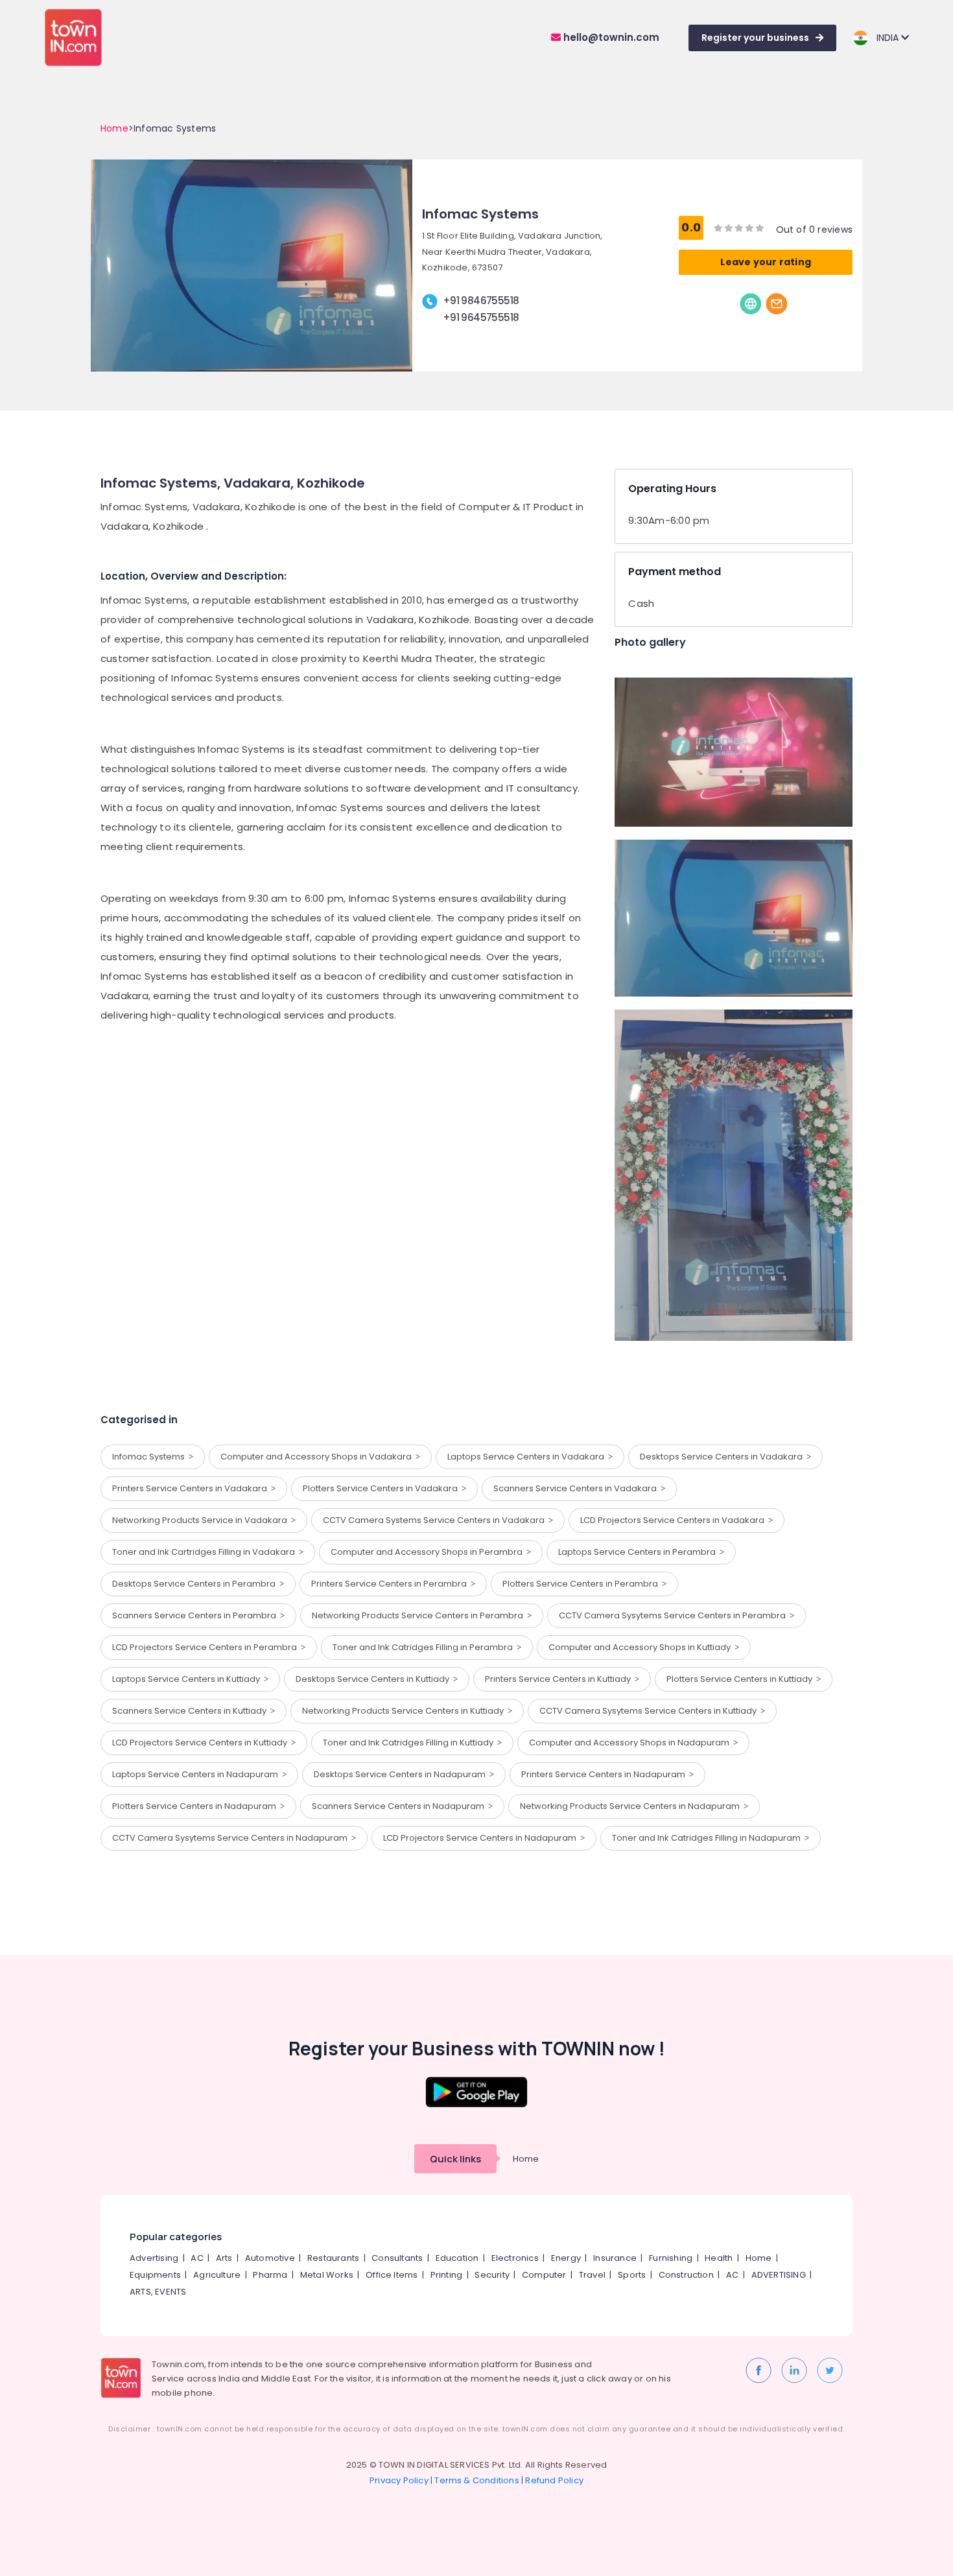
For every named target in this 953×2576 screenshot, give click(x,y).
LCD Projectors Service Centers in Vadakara (674, 1520)
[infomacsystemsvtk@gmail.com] (777, 303)
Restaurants (333, 2258)
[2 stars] (760, 228)
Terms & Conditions (477, 2480)
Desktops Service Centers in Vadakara (723, 1457)
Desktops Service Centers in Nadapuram (402, 1774)
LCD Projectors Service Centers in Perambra (206, 1647)
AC (197, 2258)
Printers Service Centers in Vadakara (192, 1488)
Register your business (755, 38)
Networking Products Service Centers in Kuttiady (405, 1711)
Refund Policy (554, 2480)
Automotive (270, 2258)
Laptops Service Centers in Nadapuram (197, 1774)
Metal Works (327, 2275)
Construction (686, 2275)
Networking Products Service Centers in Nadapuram (632, 1806)
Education (457, 2258)
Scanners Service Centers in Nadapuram (400, 1806)
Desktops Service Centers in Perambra (196, 1584)
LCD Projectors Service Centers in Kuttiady (202, 1743)
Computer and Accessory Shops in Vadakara (318, 1457)
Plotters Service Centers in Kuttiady (741, 1679)
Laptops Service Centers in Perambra (639, 1552)
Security (492, 2275)
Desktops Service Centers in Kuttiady (374, 1679)
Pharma (270, 2275)
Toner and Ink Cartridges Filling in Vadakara (206, 1552)
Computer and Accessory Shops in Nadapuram (631, 1743)
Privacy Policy (399, 2480)
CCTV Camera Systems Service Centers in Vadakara (436, 1520)
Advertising (154, 2258)
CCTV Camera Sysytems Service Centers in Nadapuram (232, 1838)
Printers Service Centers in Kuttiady (560, 1679)
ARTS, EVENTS (158, 2292)
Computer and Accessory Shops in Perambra (429, 1552)
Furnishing (671, 2258)
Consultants (397, 2258)
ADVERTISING (779, 2275)
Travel (592, 2275)
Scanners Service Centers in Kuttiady (191, 1711)
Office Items (392, 2275)
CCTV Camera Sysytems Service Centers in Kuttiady (650, 1711)
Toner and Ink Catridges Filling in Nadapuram (708, 1838)
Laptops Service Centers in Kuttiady (188, 1679)
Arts (224, 2258)
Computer (544, 2275)
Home (114, 128)
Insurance (615, 2258)
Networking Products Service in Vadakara (202, 1520)
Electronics (515, 2258)
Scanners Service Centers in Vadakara (577, 1488)
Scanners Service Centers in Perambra (196, 1615)
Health (719, 2258)
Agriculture (217, 2275)
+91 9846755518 (481, 301)
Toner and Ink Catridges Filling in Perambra (425, 1647)
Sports (632, 2275)
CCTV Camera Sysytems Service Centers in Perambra (674, 1615)
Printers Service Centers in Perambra (391, 1584)
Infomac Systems (150, 1457)
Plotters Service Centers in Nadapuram (196, 1806)
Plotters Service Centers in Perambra (582, 1584)
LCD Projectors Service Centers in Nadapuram (482, 1838)
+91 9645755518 (481, 317)
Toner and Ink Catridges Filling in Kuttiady (410, 1743)
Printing (447, 2275)
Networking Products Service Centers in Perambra (419, 1615)
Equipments (155, 2275)
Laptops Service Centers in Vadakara (528, 1457)
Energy (566, 2258)
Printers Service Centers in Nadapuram (605, 1774)
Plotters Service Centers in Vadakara (382, 1488)
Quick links (455, 2159)
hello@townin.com (610, 37)
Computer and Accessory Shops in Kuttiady (641, 1647)
